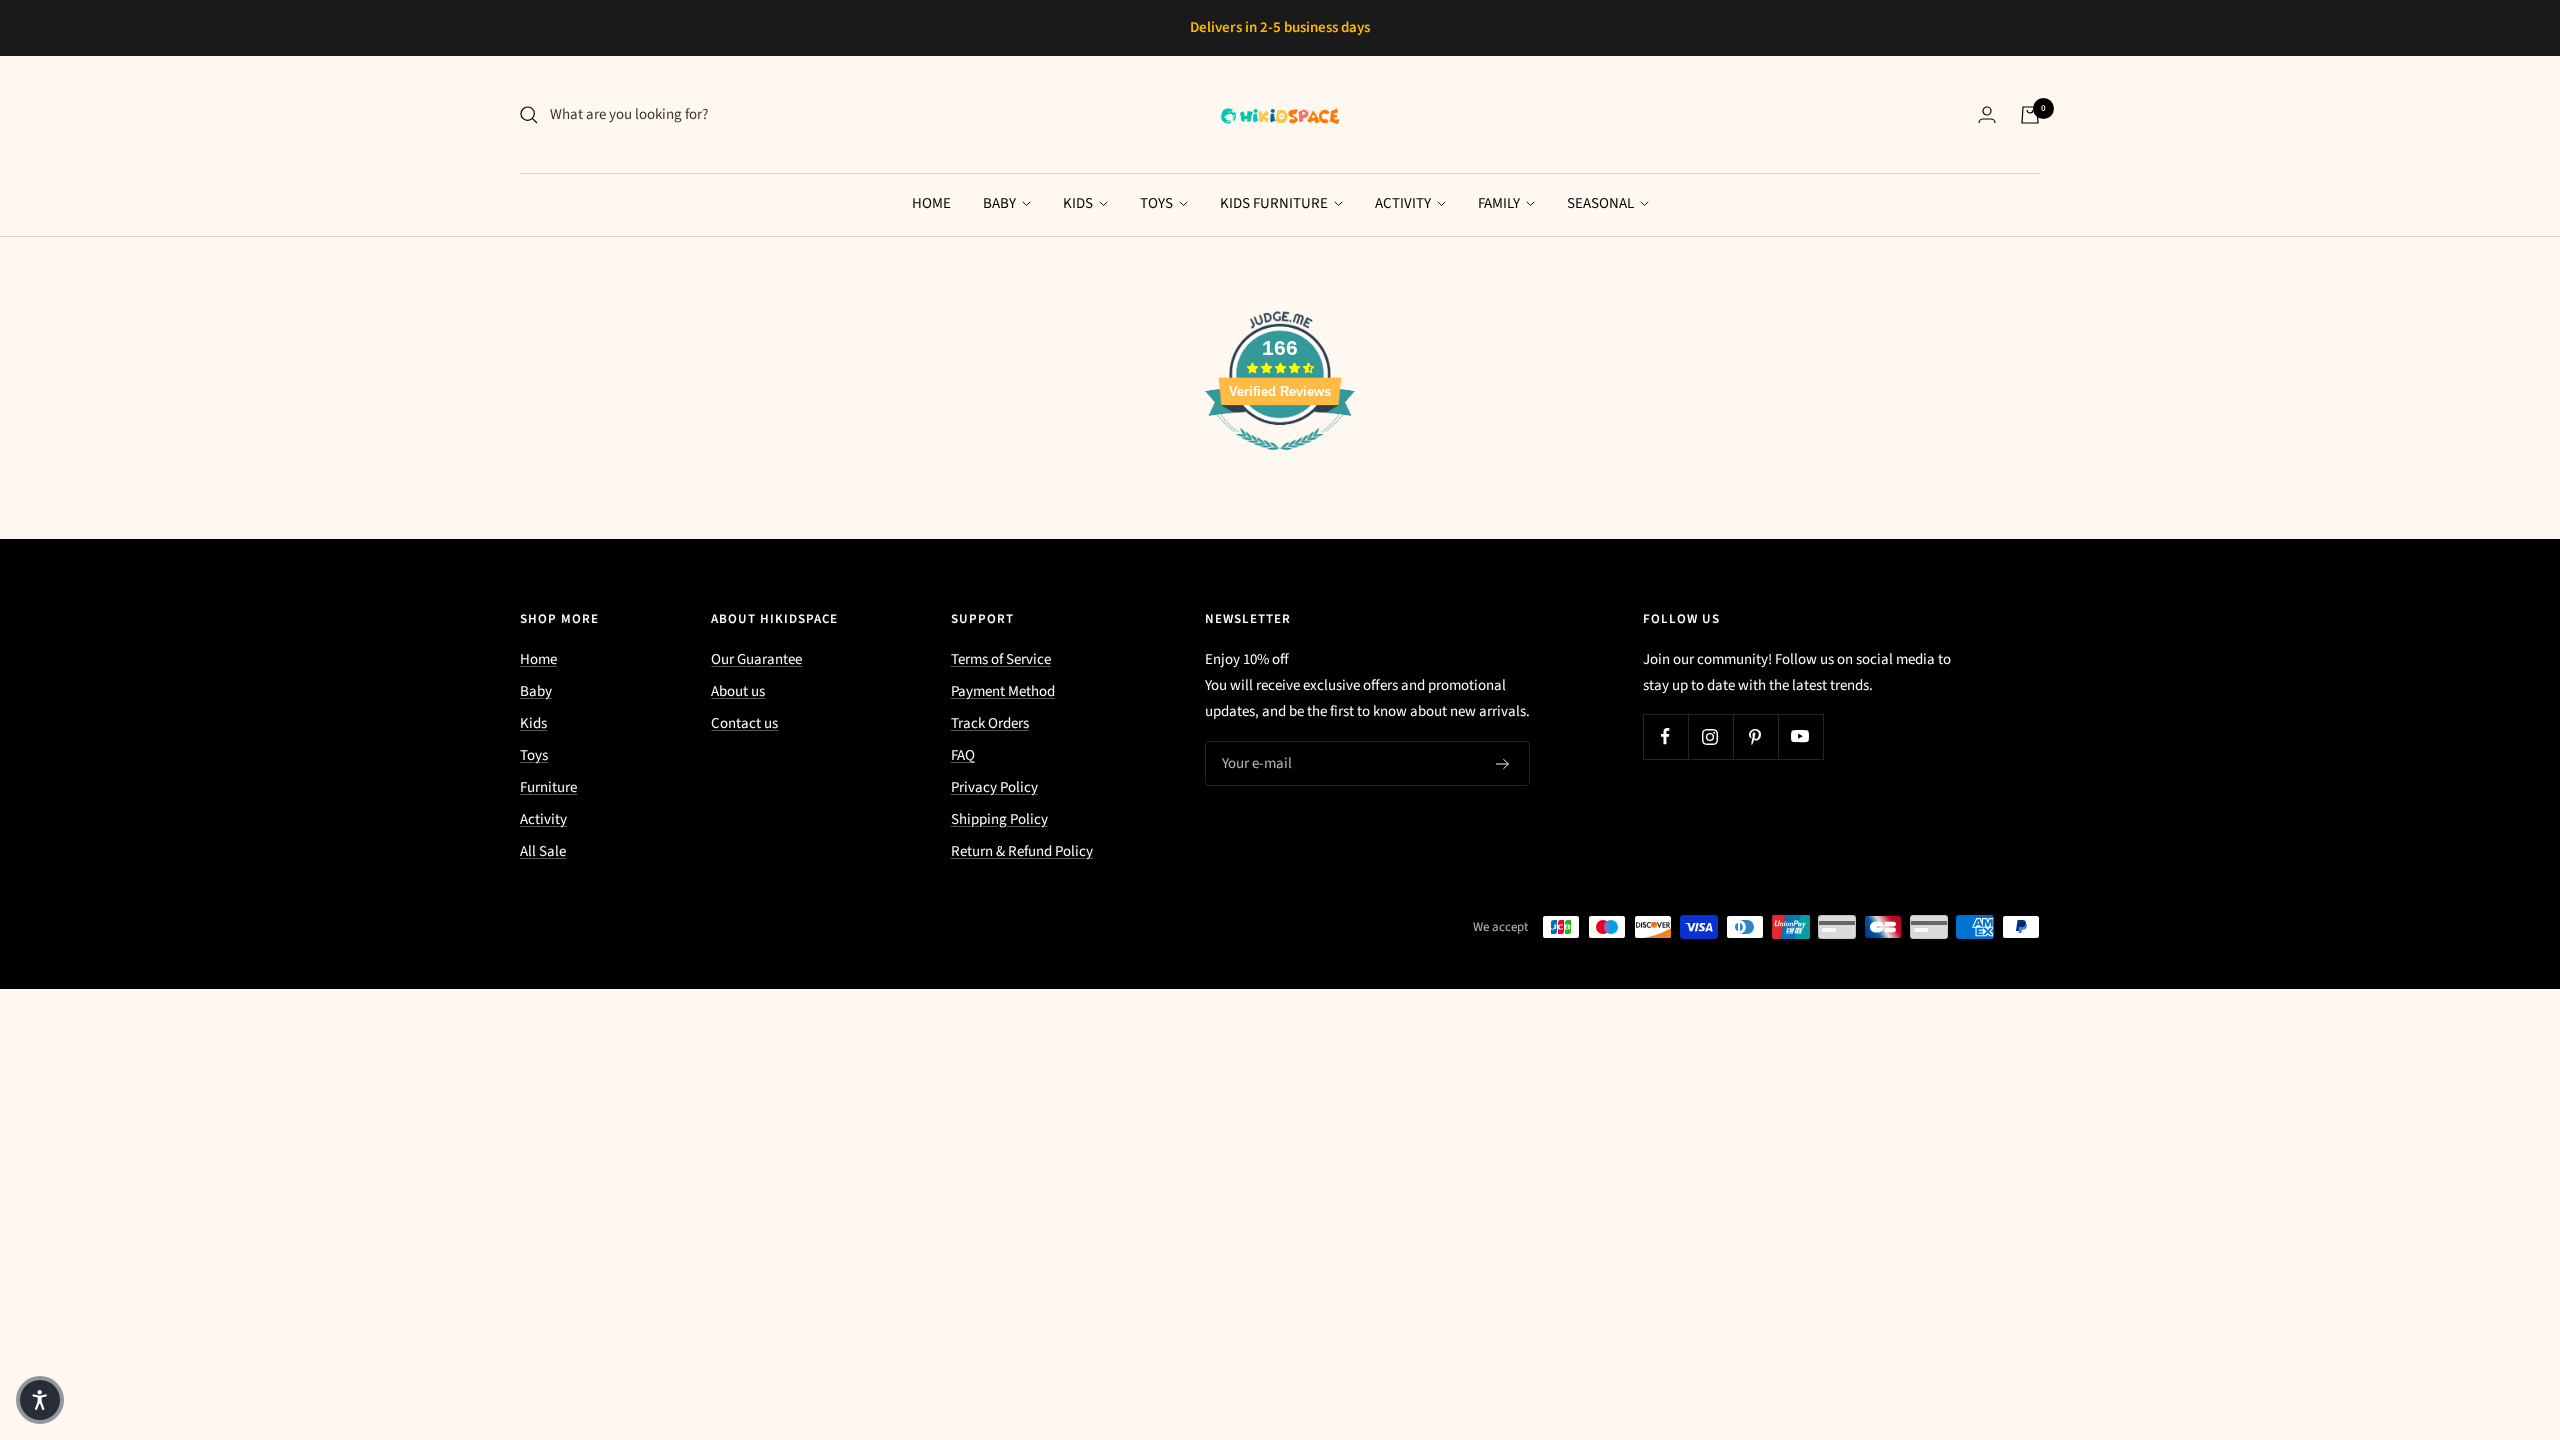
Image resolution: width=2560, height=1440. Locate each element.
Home (538, 659)
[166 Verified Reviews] (1280, 461)
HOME (931, 203)
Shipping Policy (999, 819)
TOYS (1158, 203)
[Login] (1987, 114)
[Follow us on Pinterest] (1755, 736)
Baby (536, 691)
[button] (40, 1400)
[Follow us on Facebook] (1665, 736)
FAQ (963, 755)
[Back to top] (2476, 1304)
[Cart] (2030, 115)
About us (738, 691)
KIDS (1079, 203)
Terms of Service (1001, 659)
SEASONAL (1602, 203)
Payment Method (1003, 691)
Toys (534, 755)
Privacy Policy (994, 787)
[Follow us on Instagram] (1710, 736)
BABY (1001, 203)
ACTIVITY (1404, 203)
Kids (533, 723)
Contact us (744, 723)
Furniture (548, 787)
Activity (543, 819)
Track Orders (990, 723)
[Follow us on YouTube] (1800, 736)
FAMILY (1500, 203)
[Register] (1503, 764)
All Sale (543, 851)
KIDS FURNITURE (1275, 203)
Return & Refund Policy (1022, 851)
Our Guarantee (756, 659)
